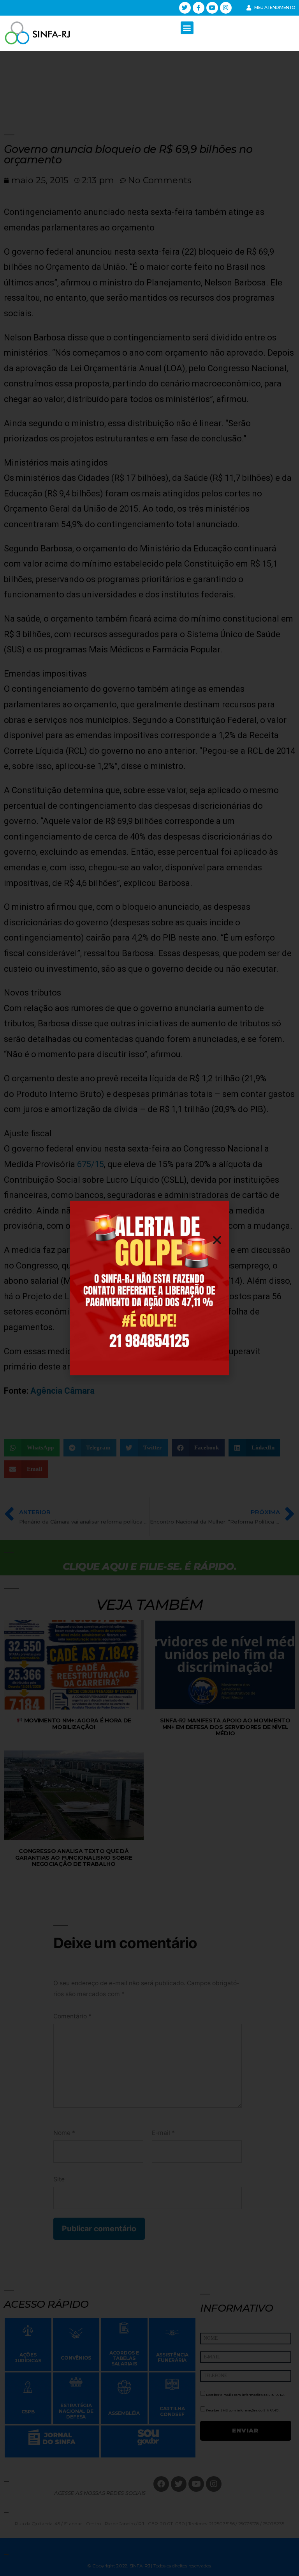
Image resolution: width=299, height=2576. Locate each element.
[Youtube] (212, 8)
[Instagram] (226, 8)
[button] (187, 28)
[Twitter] (185, 8)
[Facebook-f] (199, 8)
